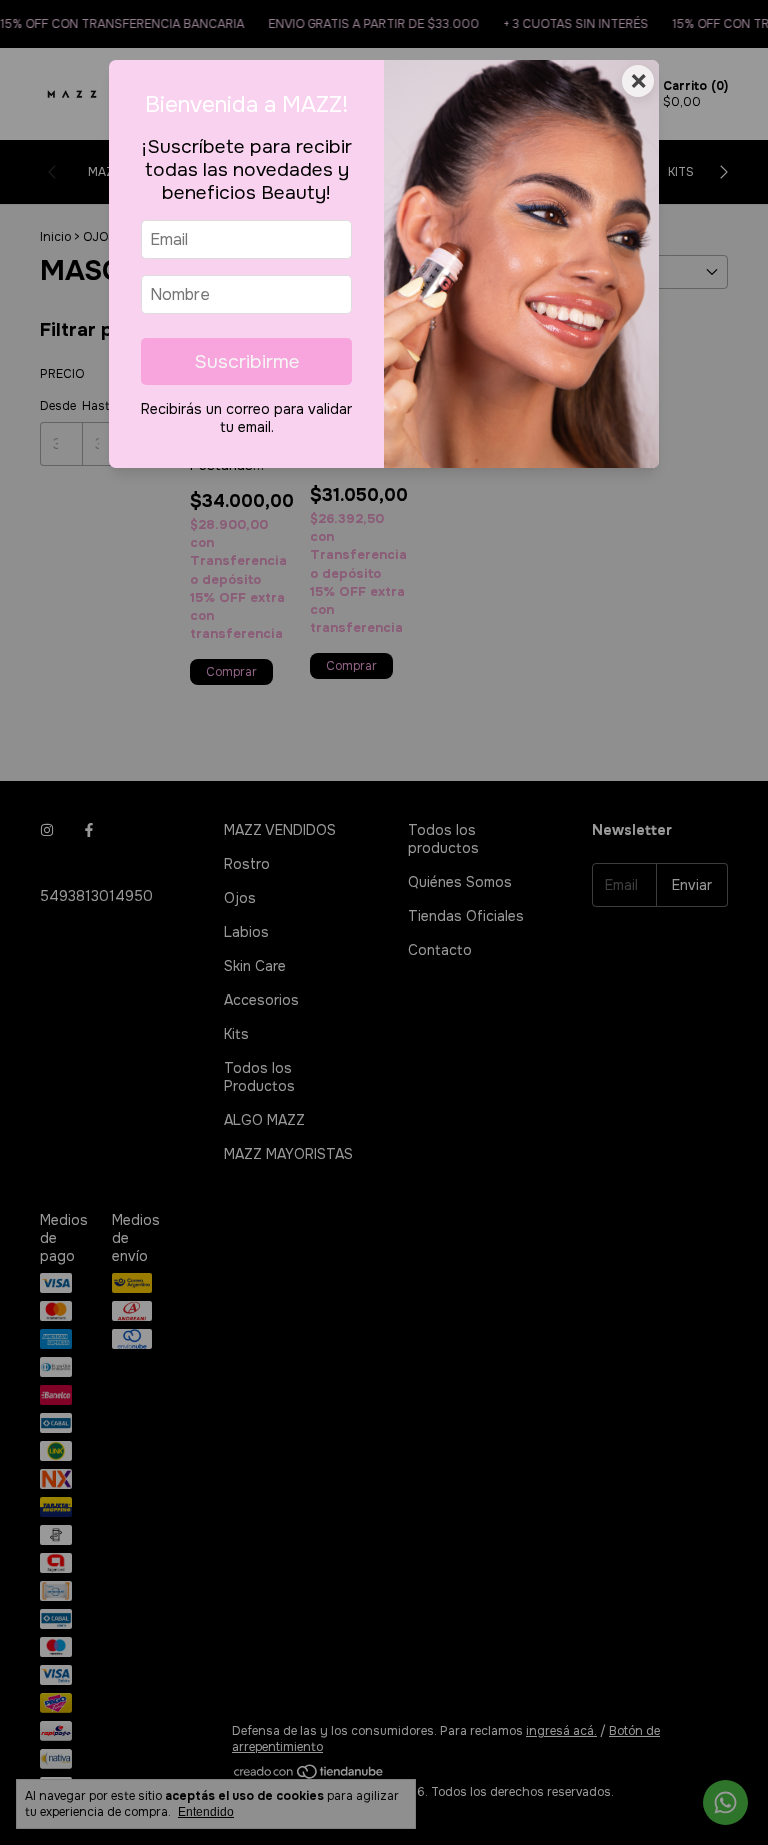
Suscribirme (247, 361)
